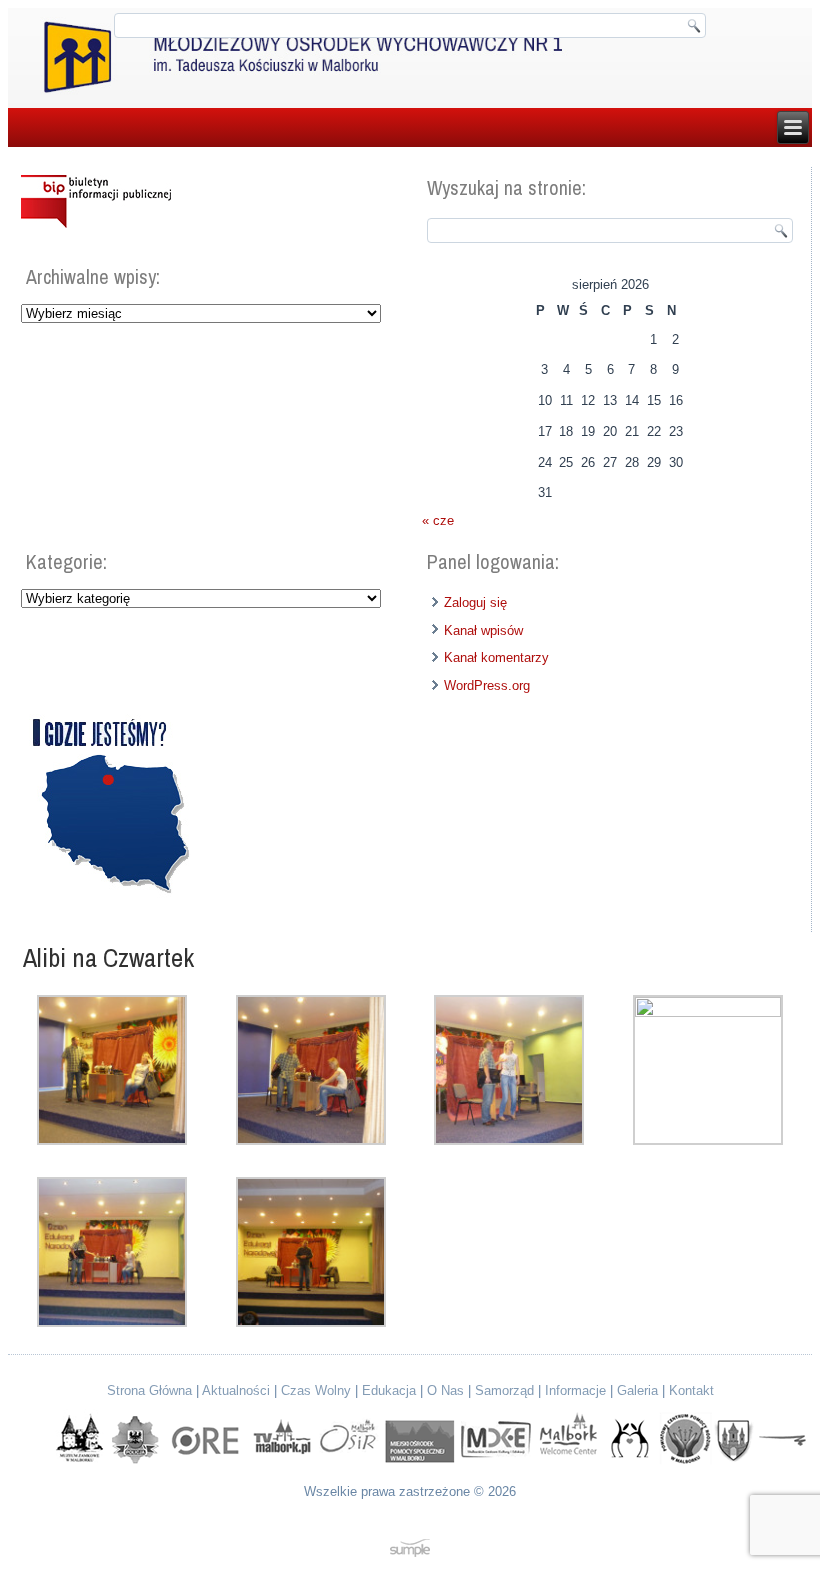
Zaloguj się (475, 602)
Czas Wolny (316, 1390)
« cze (438, 520)
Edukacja (389, 1390)
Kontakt (691, 1390)
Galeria (637, 1390)
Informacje (575, 1390)
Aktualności (236, 1390)
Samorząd (504, 1390)
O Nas (445, 1390)
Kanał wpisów (483, 630)
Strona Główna (149, 1390)
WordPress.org (487, 685)
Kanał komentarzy (496, 657)
